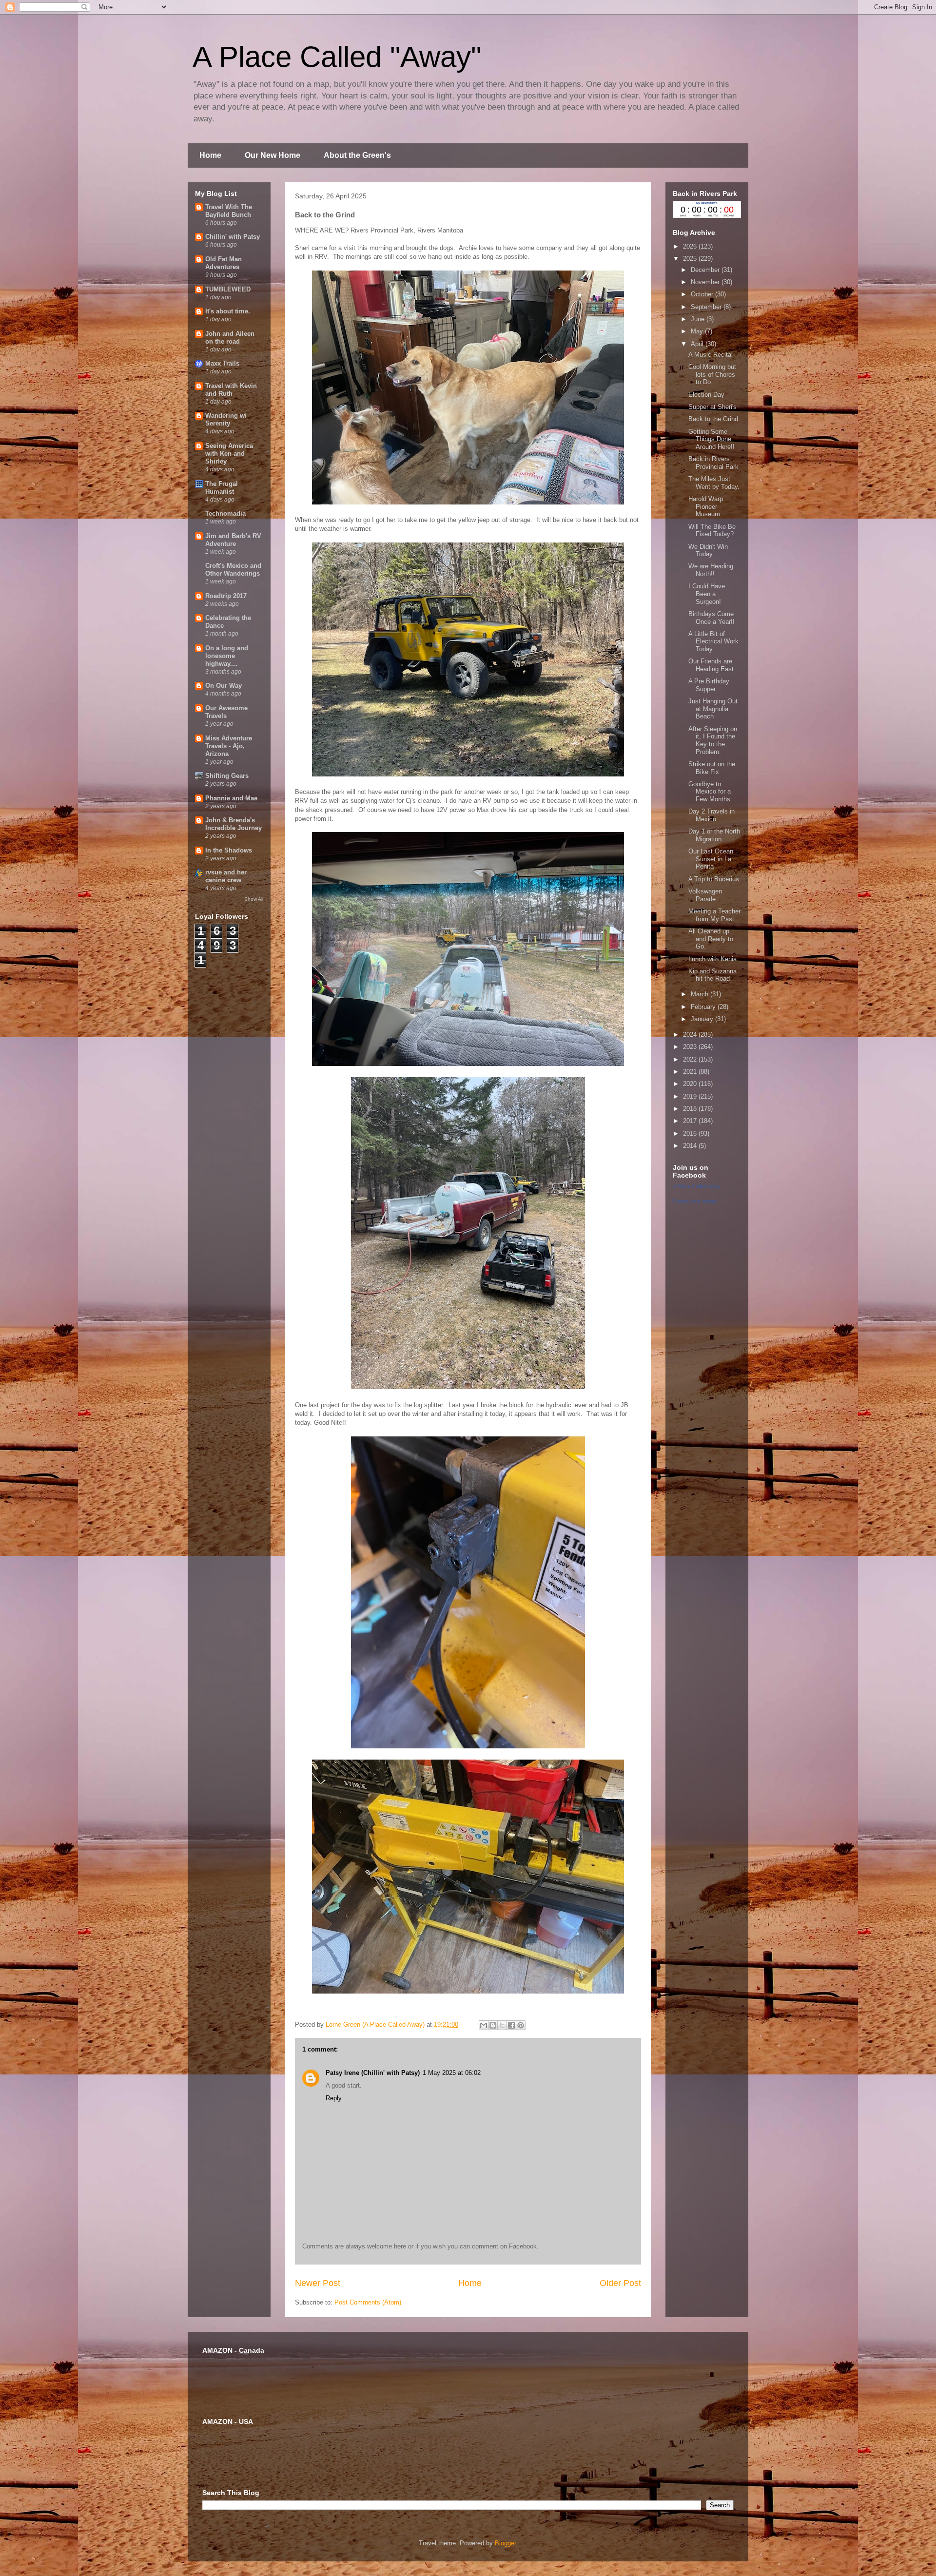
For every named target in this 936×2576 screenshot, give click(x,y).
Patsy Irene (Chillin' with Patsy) (373, 2073)
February (704, 1007)
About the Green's (357, 155)
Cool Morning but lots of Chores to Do (712, 374)
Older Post (620, 2283)
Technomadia (225, 513)
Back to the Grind (713, 419)
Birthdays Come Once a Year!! (712, 618)
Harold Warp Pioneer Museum (706, 506)
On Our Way (224, 686)
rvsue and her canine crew (226, 876)
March (701, 994)
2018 (691, 1109)
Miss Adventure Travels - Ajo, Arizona (229, 746)
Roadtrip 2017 (226, 596)
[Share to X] (502, 2025)
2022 (691, 1059)
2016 (691, 1133)
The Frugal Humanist (222, 488)
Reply (334, 2098)
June (699, 319)
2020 (691, 1084)
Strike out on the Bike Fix (712, 768)
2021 (691, 1072)
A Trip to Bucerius (714, 879)
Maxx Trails (222, 363)
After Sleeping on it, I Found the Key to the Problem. (713, 740)
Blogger (505, 2543)
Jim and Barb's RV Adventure (233, 540)
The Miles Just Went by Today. (714, 483)
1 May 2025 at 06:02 (452, 2073)
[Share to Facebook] (511, 2025)
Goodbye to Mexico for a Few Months (710, 792)
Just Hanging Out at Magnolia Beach (713, 709)
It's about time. (228, 311)
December (706, 270)
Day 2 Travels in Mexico (712, 815)
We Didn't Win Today (708, 551)
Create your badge (695, 1201)
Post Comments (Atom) (368, 2302)
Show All (254, 899)
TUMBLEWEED (228, 289)
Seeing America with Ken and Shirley (229, 454)
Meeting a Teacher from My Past (714, 915)
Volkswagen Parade (705, 895)
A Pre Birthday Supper (709, 685)
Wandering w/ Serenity (226, 419)
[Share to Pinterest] (521, 2025)
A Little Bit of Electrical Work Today (713, 641)
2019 (691, 1096)
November (706, 282)
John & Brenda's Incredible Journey (234, 824)
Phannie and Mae (231, 798)
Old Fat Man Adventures (224, 263)
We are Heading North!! (711, 570)
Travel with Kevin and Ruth (231, 390)
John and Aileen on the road (230, 338)
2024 (691, 1035)
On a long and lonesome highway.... (227, 656)
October (703, 294)
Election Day (706, 395)
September (707, 307)
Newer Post (318, 2283)
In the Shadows (229, 850)
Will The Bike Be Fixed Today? (712, 531)
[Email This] (484, 2025)
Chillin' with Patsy (233, 237)
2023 (691, 1047)
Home (210, 155)
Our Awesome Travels (226, 712)
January (703, 1019)
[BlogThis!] (493, 2025)
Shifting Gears (227, 776)
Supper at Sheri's (712, 407)
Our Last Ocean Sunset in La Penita (711, 859)
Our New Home (273, 155)
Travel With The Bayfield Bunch (229, 211)
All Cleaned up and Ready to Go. (711, 939)
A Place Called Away (697, 1186)
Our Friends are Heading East (711, 665)
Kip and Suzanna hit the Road (712, 975)
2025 (691, 259)
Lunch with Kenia (712, 959)
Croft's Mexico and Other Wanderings (233, 570)
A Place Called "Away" (337, 57)
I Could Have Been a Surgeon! (707, 594)
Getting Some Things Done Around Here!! (712, 439)
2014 (691, 1146)
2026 (691, 246)
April (698, 344)
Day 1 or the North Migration (714, 835)
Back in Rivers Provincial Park (713, 463)
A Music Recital (711, 355)
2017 (691, 1121)
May (698, 331)
